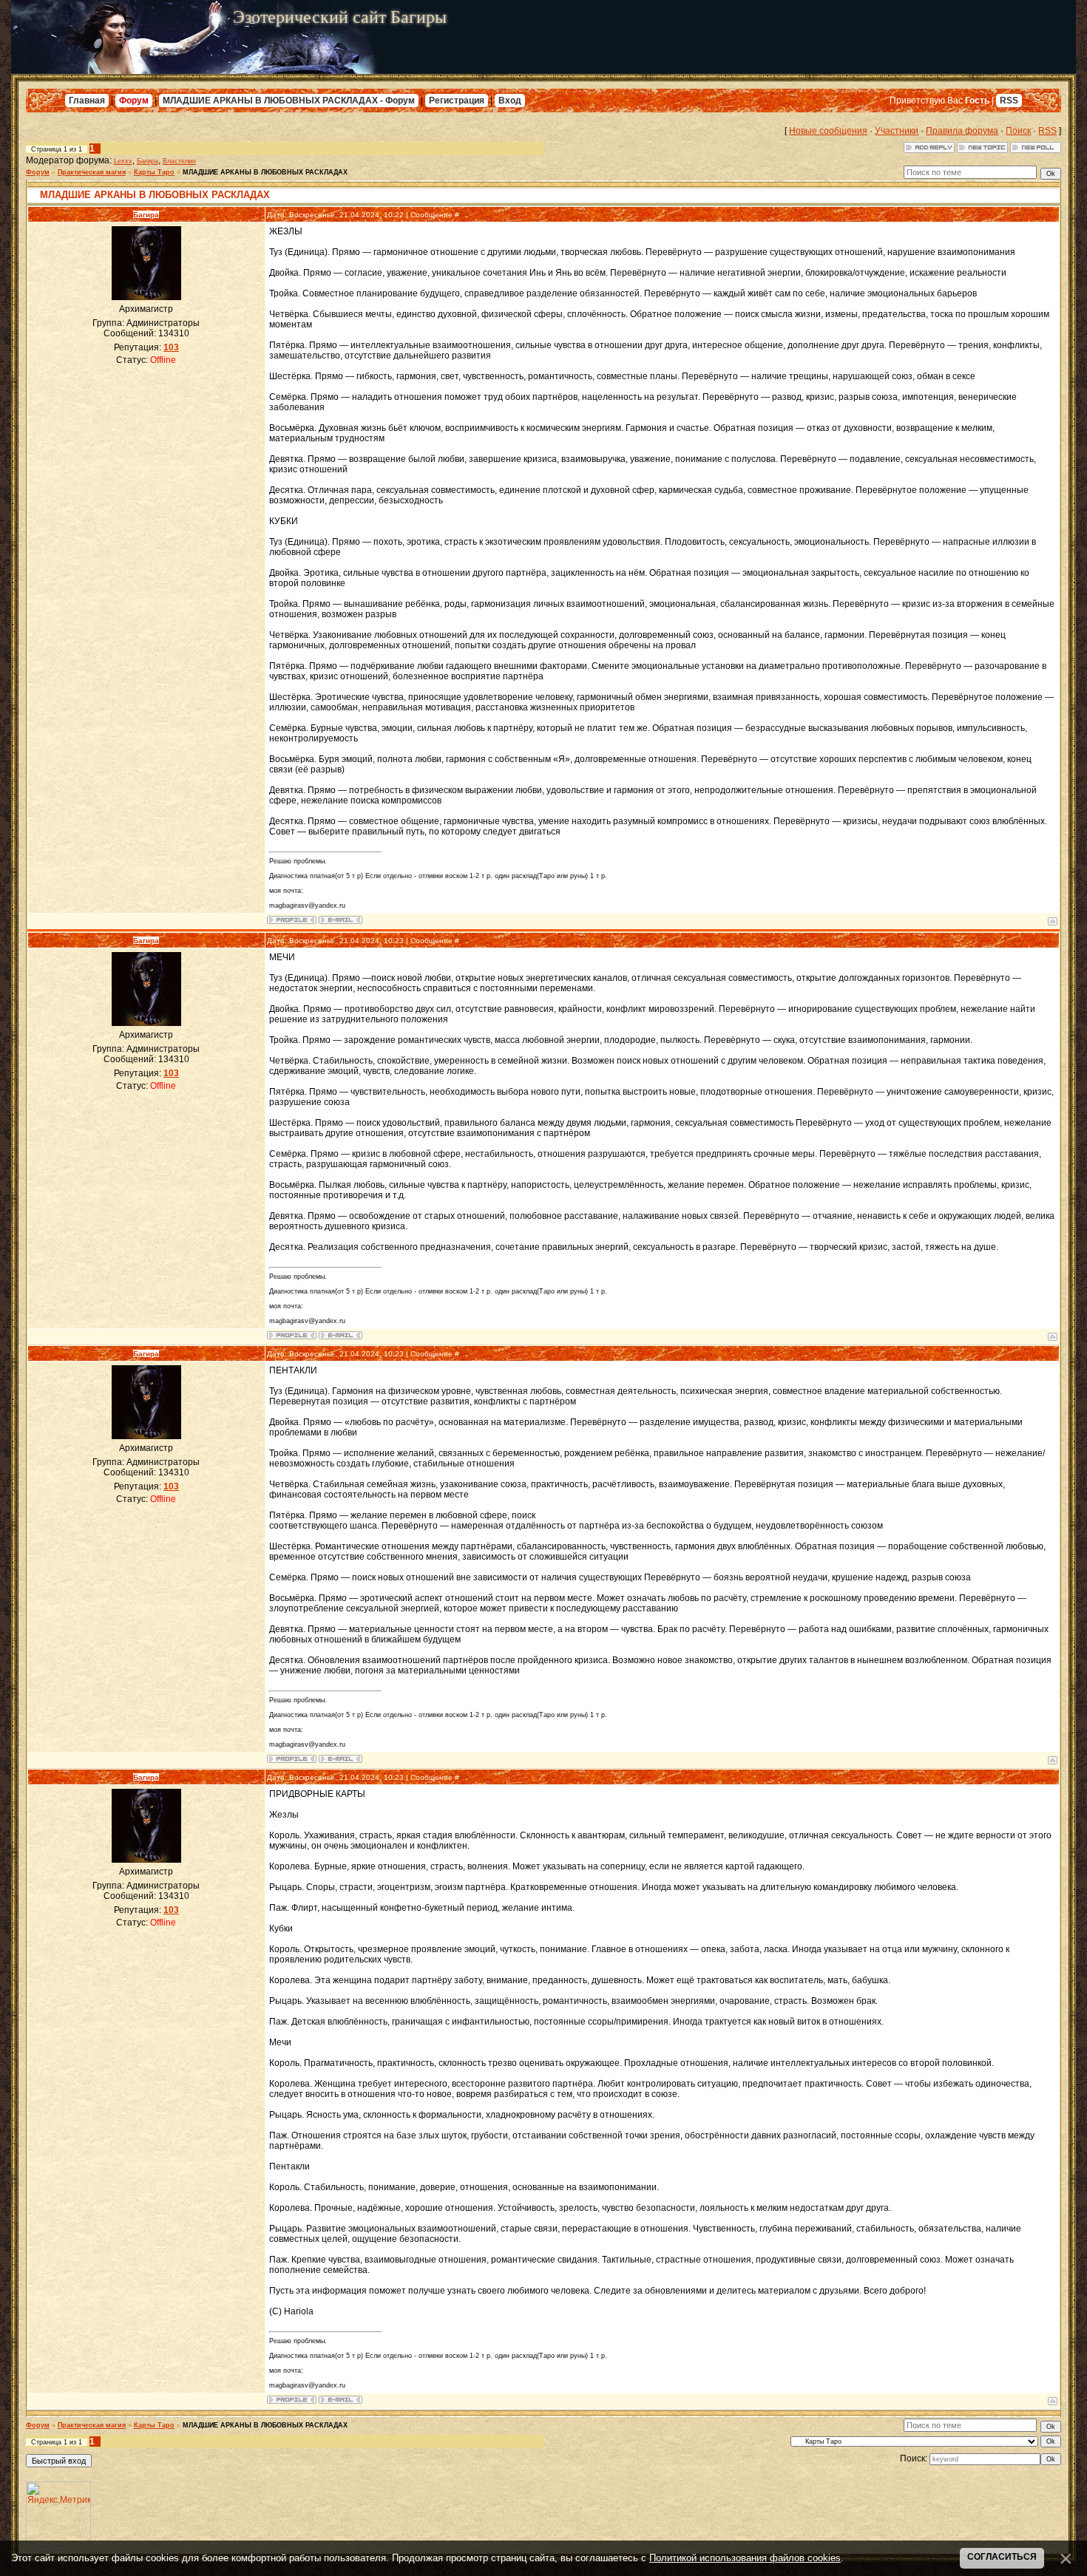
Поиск (1018, 131)
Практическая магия (92, 172)
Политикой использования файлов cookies (745, 2558)
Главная (87, 101)
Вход (510, 101)
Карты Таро (154, 172)
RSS (1009, 101)
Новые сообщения (828, 131)
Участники (897, 131)
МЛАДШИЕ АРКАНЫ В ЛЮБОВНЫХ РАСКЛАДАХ (265, 172)
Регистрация (457, 101)
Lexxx (123, 161)
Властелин (179, 161)
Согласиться (1002, 2557)
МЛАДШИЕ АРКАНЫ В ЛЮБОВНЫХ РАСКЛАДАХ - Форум (289, 101)
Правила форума (962, 131)
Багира (148, 161)
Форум (134, 101)
